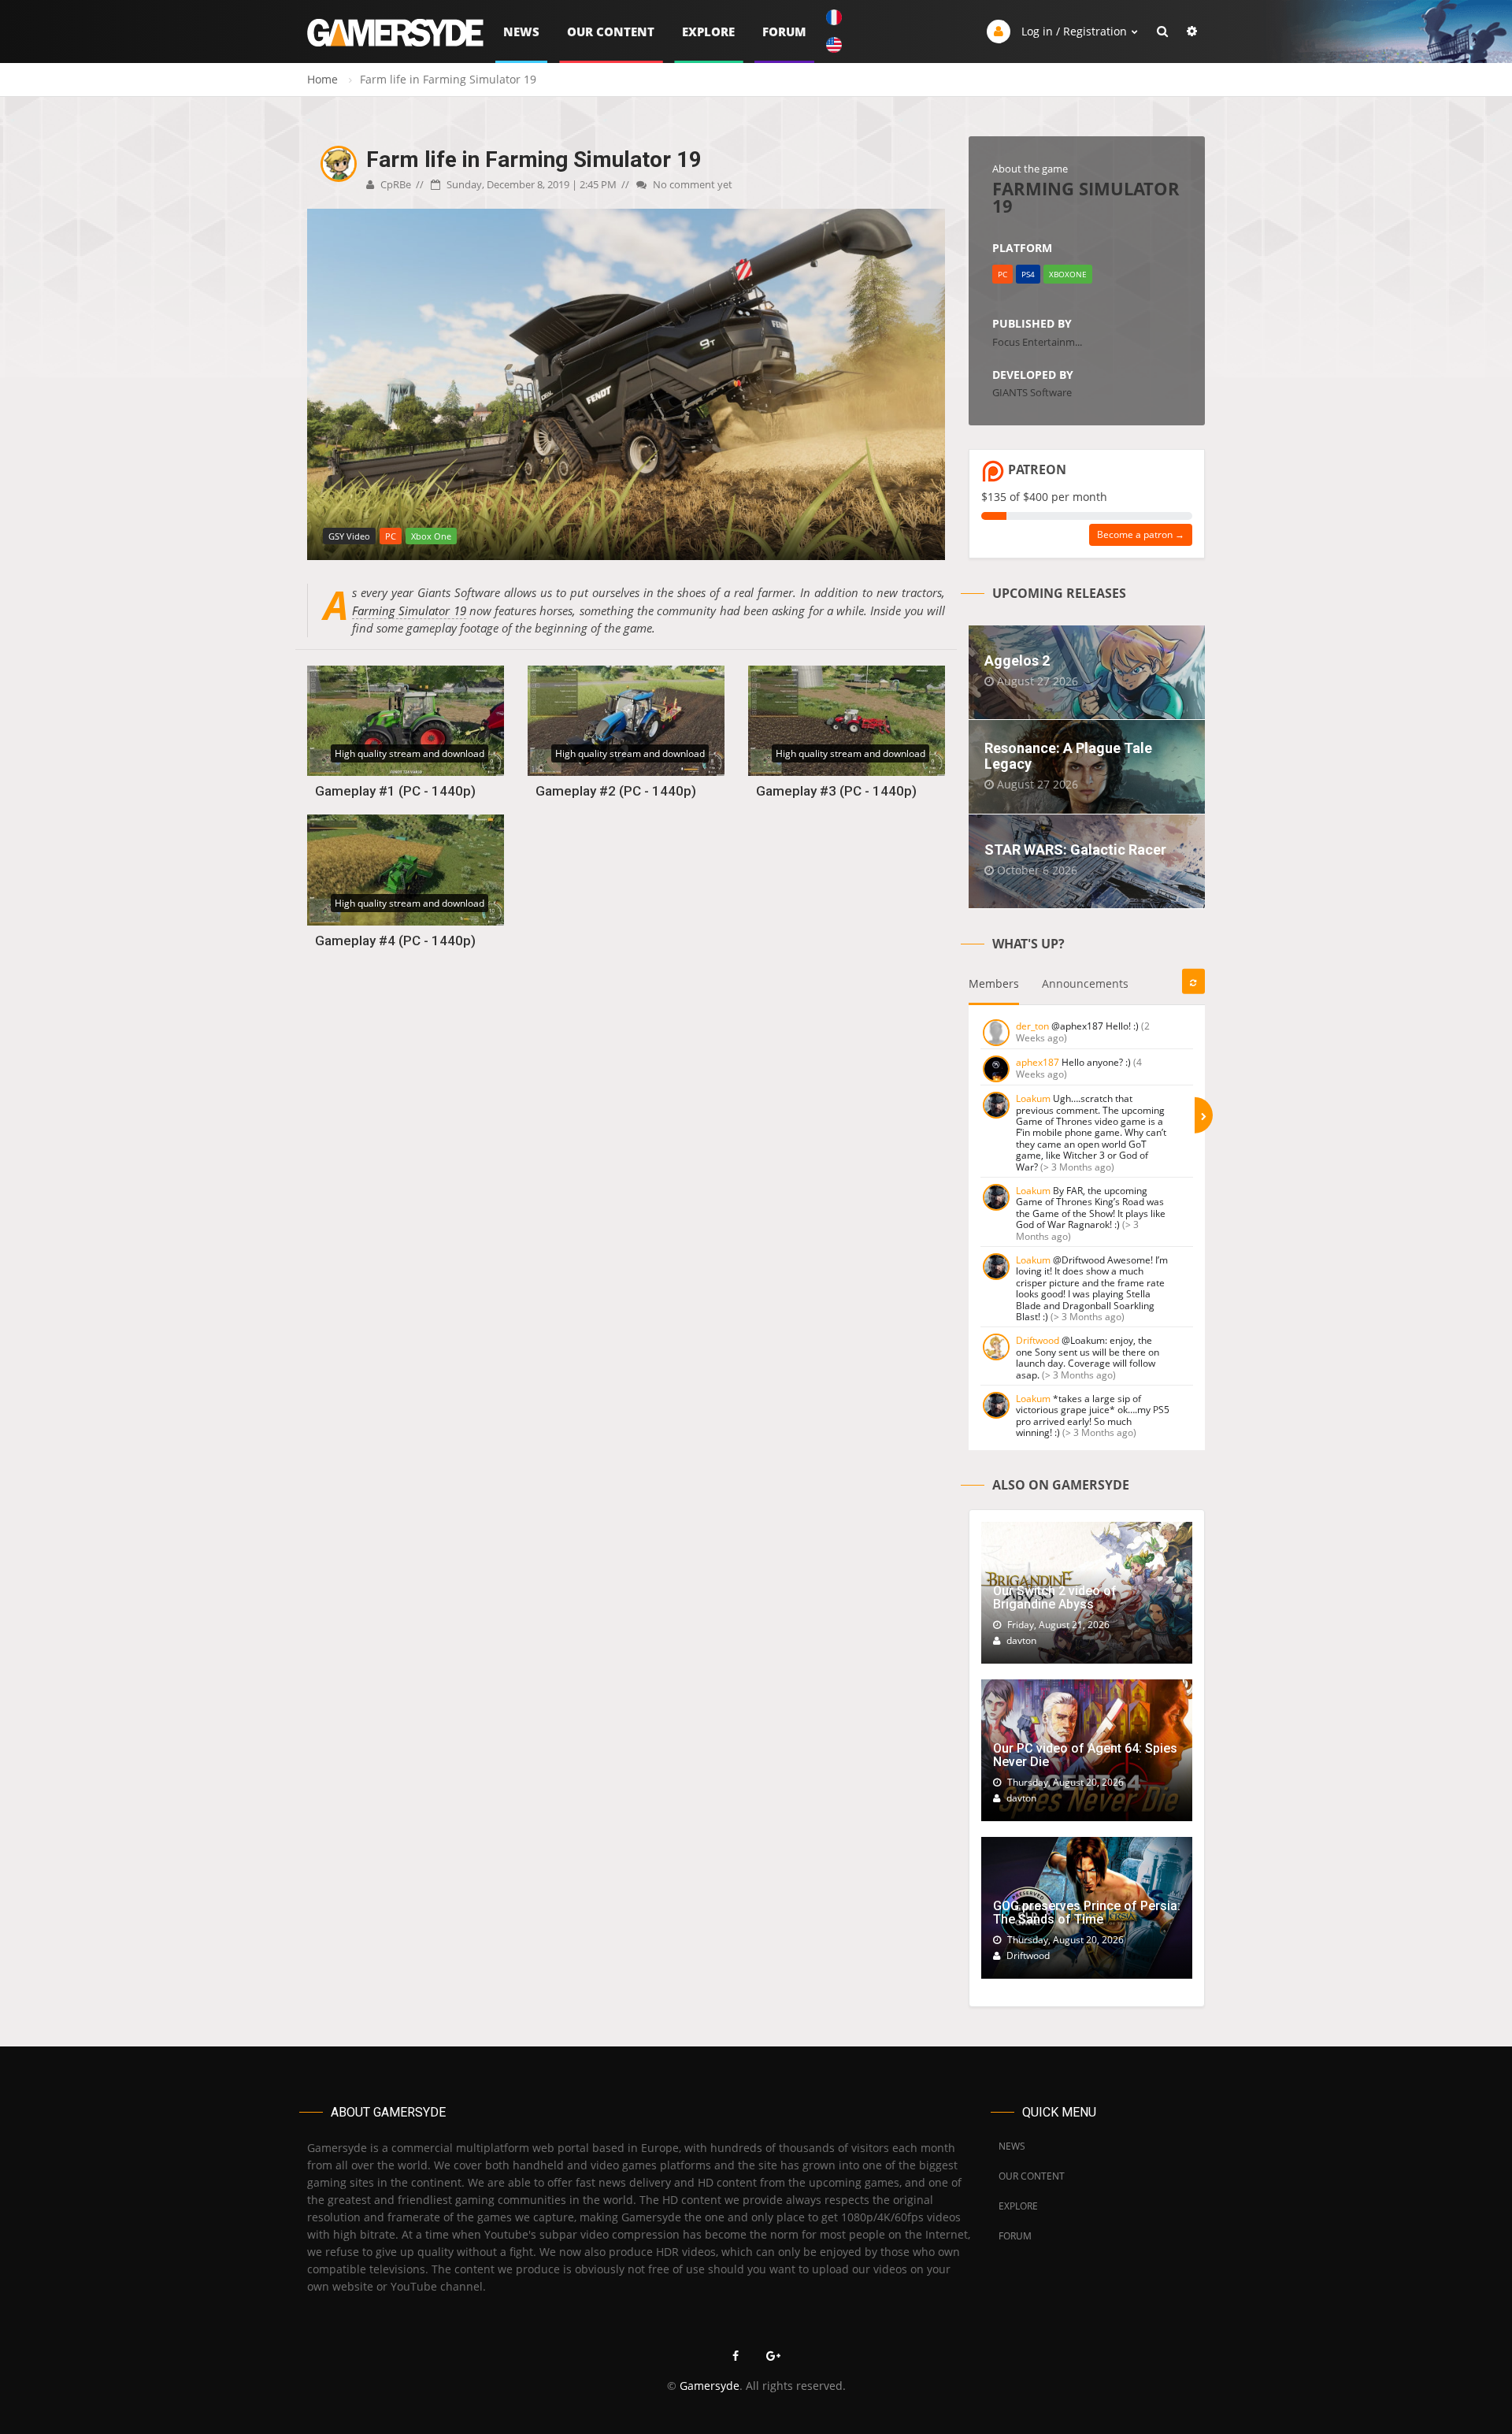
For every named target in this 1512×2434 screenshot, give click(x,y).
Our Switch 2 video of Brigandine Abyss (1055, 1598)
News (521, 32)
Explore (708, 32)
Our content (611, 32)
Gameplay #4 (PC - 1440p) (395, 941)
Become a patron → (1141, 534)
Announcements (1085, 983)
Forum (784, 32)
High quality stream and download (409, 753)
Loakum (1033, 1098)
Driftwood (1038, 1340)
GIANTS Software (1032, 392)
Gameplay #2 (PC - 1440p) (616, 791)
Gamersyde (710, 2386)
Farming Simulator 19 (409, 610)
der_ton (1032, 1026)
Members (994, 983)
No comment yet (691, 184)
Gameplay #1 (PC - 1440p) (395, 791)
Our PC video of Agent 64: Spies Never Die (1085, 1755)
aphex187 (1038, 1062)
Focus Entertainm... (1037, 342)
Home (322, 79)
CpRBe (395, 184)
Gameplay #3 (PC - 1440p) (836, 791)
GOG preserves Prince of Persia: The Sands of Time (1087, 1913)
